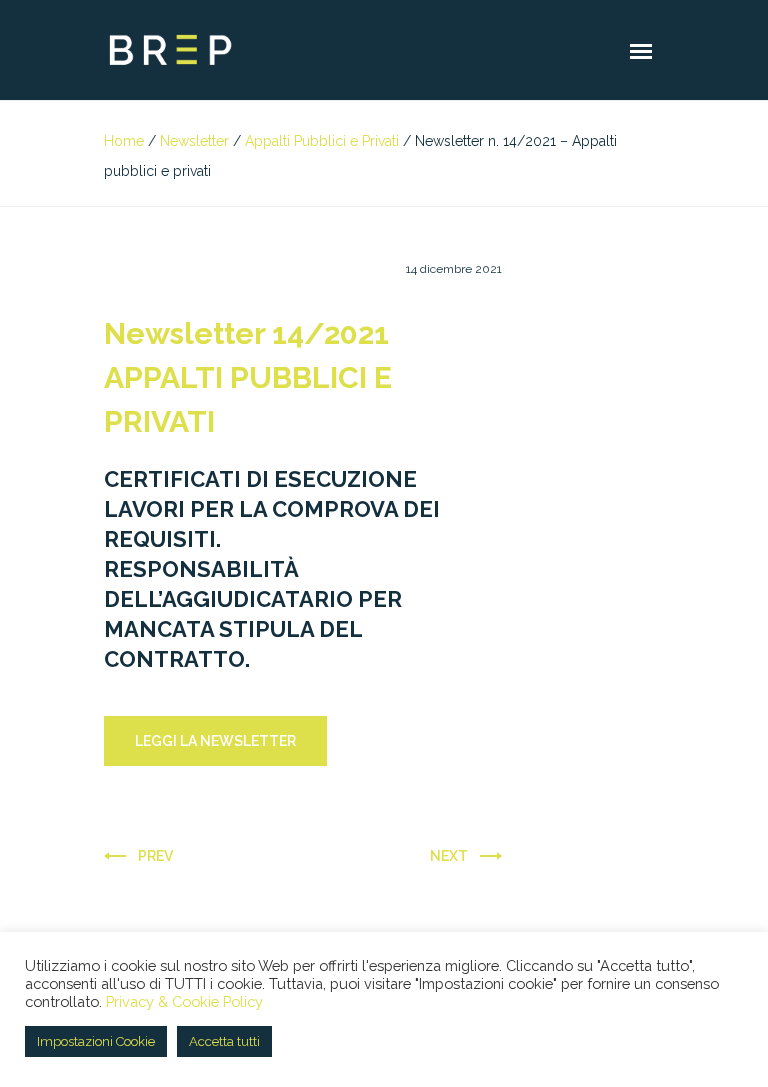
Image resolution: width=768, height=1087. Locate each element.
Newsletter (194, 141)
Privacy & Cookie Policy (184, 1001)
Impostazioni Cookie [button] (96, 1041)
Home (124, 141)
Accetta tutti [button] (224, 1041)
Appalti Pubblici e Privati (322, 141)
